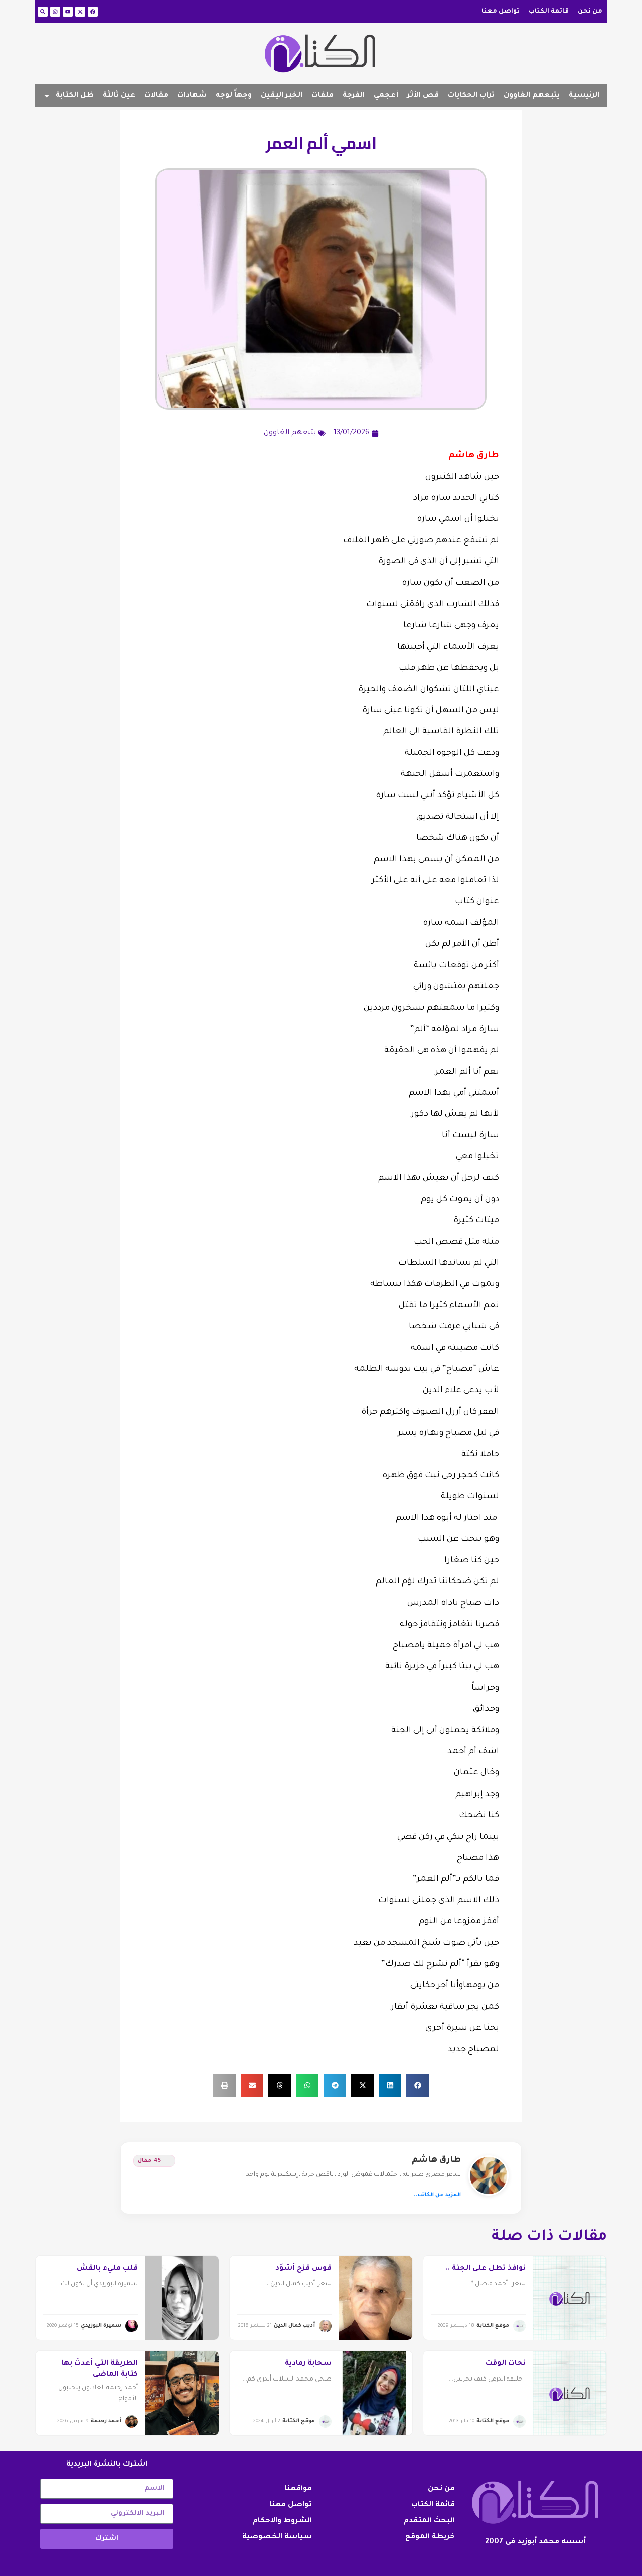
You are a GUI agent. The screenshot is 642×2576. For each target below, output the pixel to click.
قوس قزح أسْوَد (303, 2269)
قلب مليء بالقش (107, 2269)
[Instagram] (55, 12)
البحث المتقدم (429, 2521)
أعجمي (386, 96)
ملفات (323, 96)
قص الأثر (423, 96)
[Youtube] (68, 12)
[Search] (43, 12)
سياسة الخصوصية (277, 2537)
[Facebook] (93, 12)
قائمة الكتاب (549, 12)
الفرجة (354, 96)
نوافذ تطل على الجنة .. (486, 2269)
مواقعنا (298, 2489)
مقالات (156, 96)
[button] (418, 2086)
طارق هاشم (436, 2160)
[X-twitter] (80, 12)
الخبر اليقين (282, 96)
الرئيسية (584, 96)
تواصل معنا (501, 12)
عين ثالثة (119, 96)
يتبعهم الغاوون (532, 96)
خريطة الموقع (430, 2537)
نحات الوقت (506, 2364)
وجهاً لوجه (234, 96)
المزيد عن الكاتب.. (437, 2195)
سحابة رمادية (308, 2364)
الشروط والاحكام (282, 2521)
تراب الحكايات (471, 96)
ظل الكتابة (75, 96)
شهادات (192, 96)
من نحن (590, 12)
